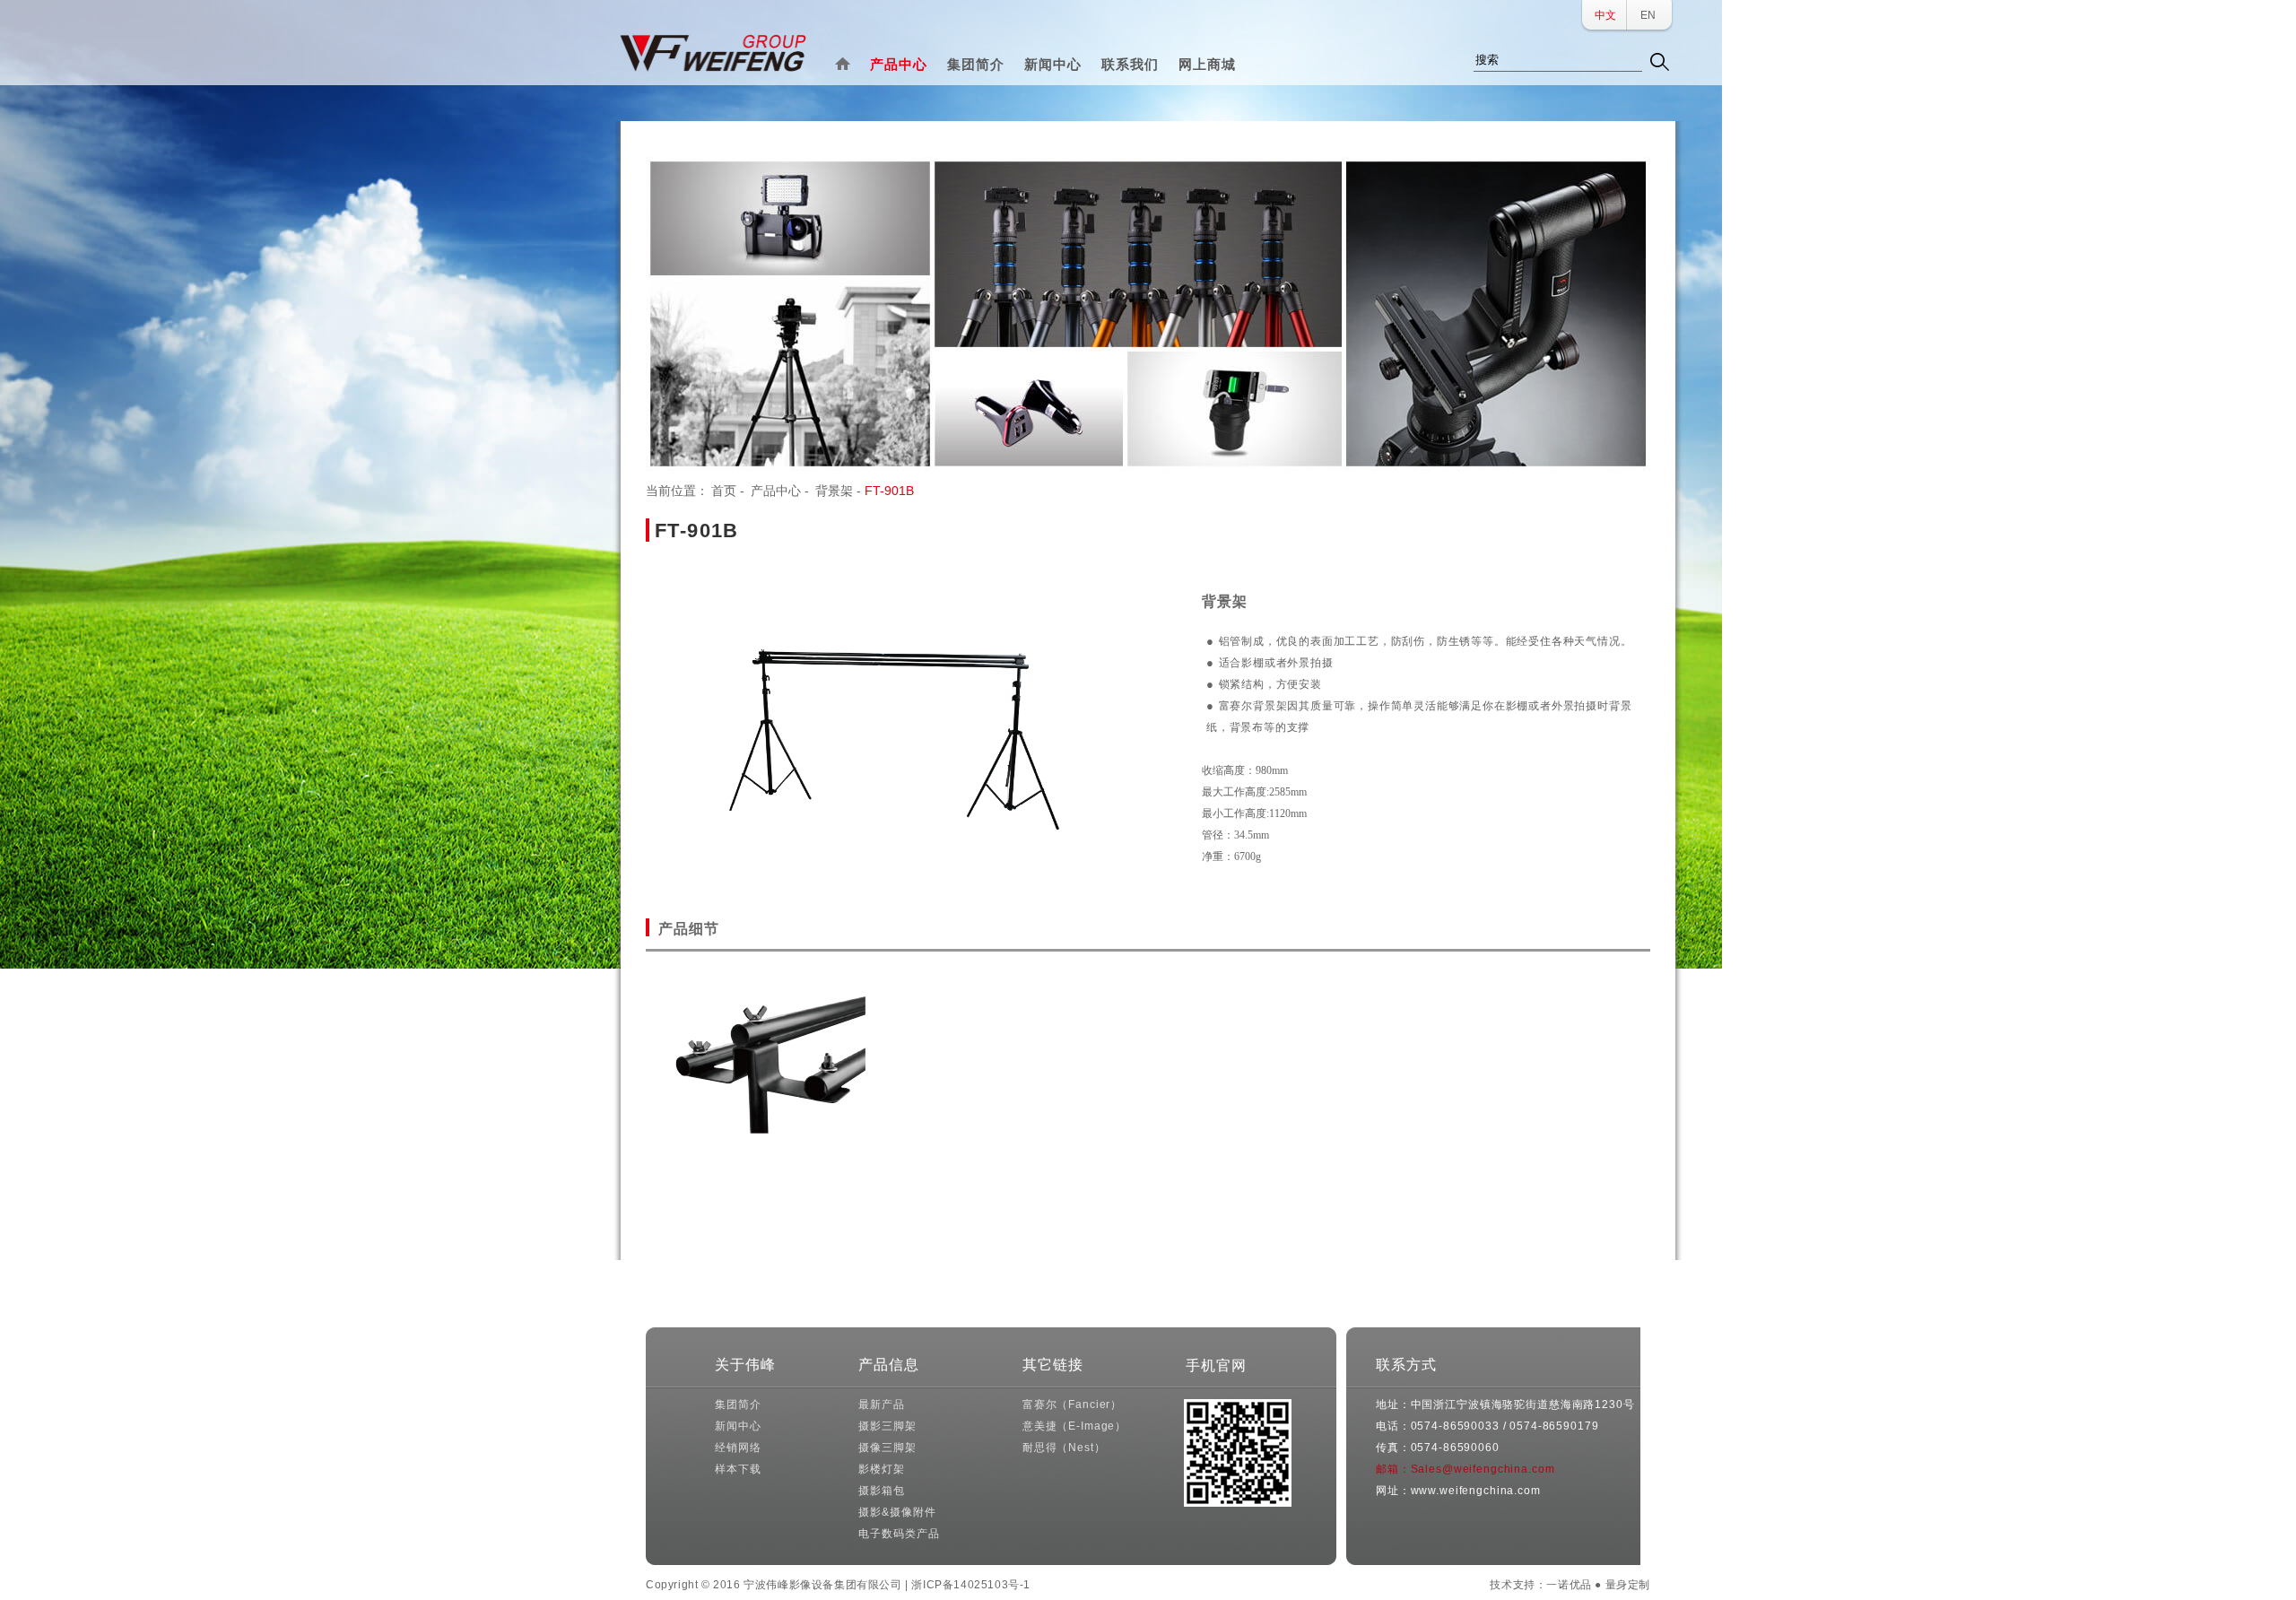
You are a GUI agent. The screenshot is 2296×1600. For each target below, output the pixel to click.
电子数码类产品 (899, 1534)
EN (1648, 15)
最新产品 (881, 1404)
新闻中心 (1053, 64)
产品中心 (899, 64)
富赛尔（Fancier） (1072, 1404)
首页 (724, 491)
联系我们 (1130, 64)
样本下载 (738, 1469)
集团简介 (976, 64)
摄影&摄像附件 (897, 1512)
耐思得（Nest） (1064, 1448)
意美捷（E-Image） (1074, 1426)
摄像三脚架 (887, 1448)
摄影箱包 (881, 1491)
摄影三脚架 (887, 1426)
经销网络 (738, 1448)
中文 (1605, 15)
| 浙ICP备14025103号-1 (968, 1585)
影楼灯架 (881, 1469)
